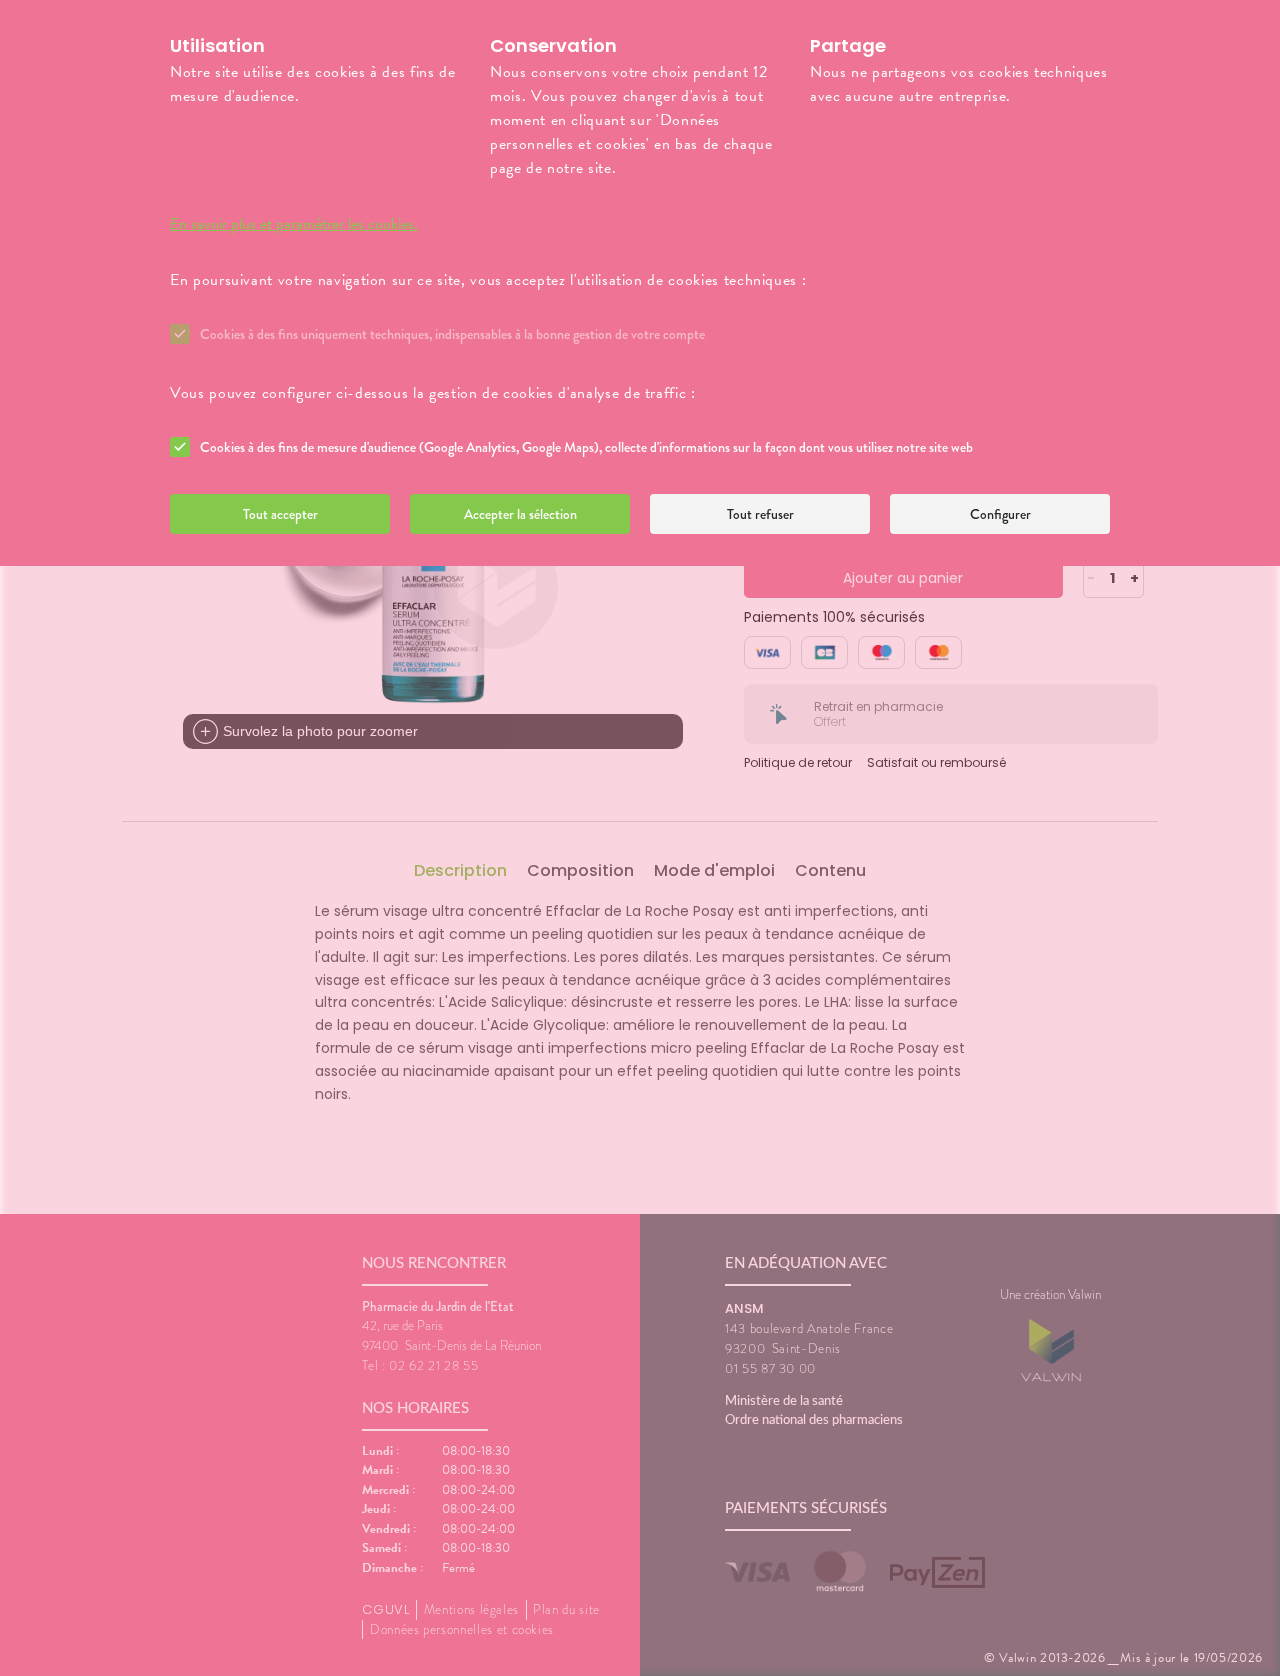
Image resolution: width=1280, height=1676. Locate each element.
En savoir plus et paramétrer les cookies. (294, 224)
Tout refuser (760, 514)
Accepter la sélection (520, 514)
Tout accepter (280, 514)
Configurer (1000, 514)
